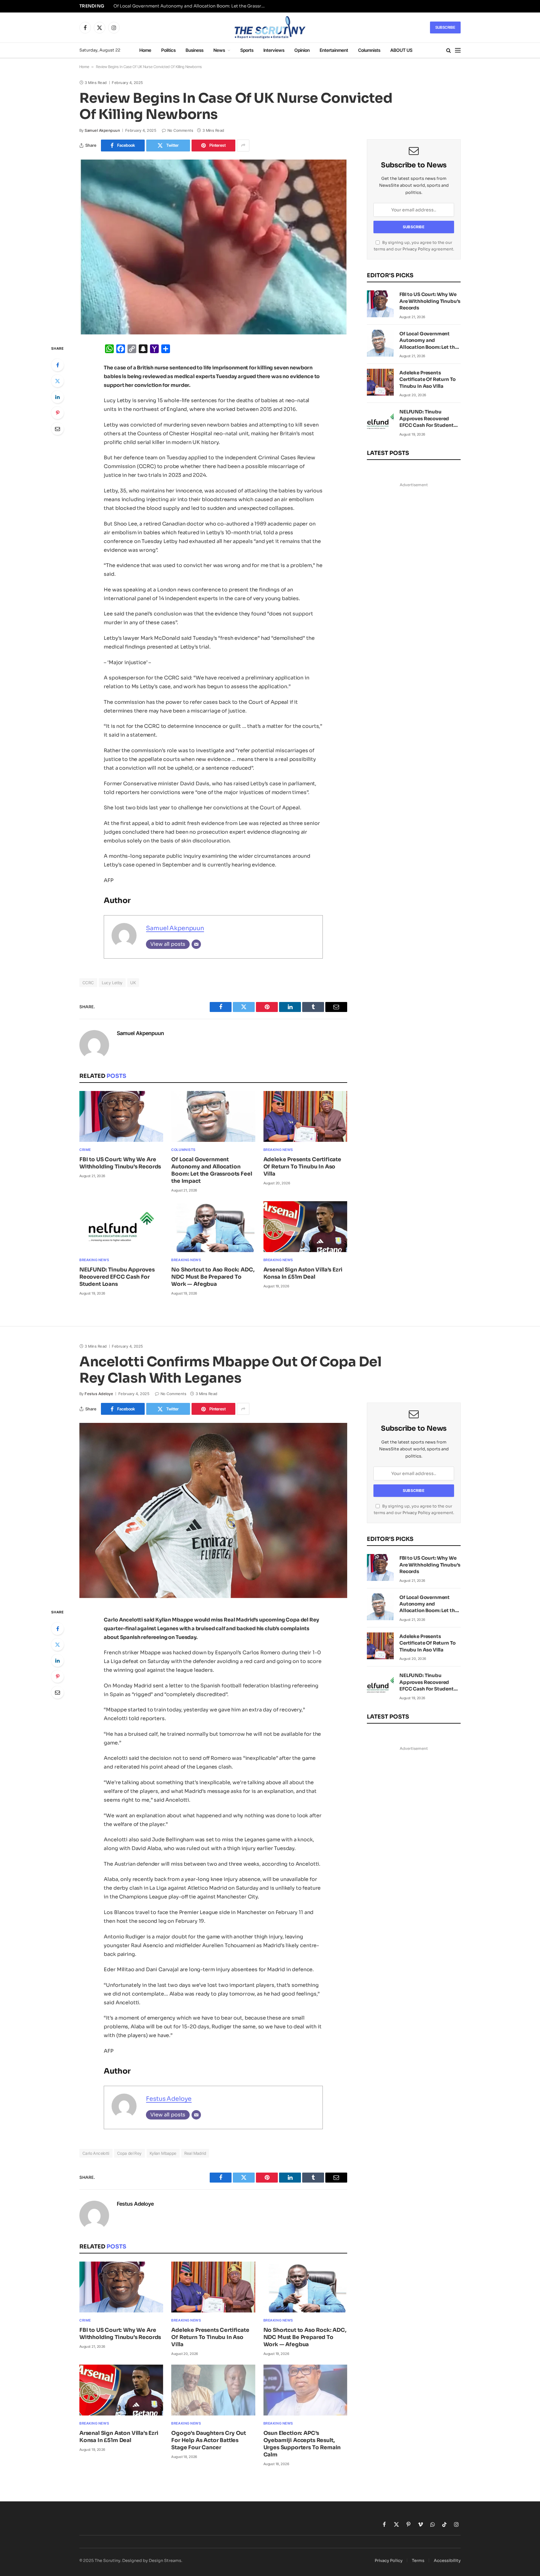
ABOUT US (401, 50)
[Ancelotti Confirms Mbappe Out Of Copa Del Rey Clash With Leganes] (213, 1510)
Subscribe (445, 27)
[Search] (449, 50)
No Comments (180, 130)
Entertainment (334, 50)
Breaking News (278, 1150)
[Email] (57, 429)
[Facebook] (57, 365)
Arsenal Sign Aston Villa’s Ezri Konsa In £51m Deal (303, 1273)
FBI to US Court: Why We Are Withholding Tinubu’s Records (120, 1163)
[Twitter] (57, 381)
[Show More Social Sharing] (243, 146)
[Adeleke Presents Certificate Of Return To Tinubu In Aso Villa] (305, 1116)
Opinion (302, 50)
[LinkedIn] (57, 397)
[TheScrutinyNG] (270, 27)
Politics (168, 50)
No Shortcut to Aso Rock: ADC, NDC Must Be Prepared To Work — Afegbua (213, 1277)
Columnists (369, 50)
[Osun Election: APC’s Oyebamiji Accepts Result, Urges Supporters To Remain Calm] (305, 2390)
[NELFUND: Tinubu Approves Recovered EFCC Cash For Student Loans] (121, 1227)
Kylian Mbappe (163, 2153)
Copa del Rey (130, 2153)
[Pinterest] (57, 413)
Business (195, 50)
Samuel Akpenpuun (102, 130)
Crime (85, 1150)
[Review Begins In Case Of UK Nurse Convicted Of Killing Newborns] (213, 247)
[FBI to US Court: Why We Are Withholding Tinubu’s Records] (121, 1116)
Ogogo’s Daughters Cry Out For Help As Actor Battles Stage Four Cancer (209, 2440)
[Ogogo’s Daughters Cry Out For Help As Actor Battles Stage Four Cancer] (213, 2390)
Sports (247, 50)
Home (145, 50)
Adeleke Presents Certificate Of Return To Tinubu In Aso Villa (302, 1167)
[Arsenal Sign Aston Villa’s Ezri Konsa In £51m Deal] (305, 1227)
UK (133, 983)
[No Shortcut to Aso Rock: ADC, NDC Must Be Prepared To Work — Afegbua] (213, 1227)
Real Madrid (195, 2153)
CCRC (88, 983)
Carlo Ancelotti (96, 2153)
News (219, 50)
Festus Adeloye (99, 1394)
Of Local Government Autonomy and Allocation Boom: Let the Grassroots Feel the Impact (192, 6)
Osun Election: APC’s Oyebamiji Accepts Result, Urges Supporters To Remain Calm (302, 2444)
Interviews (274, 50)
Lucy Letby (112, 983)
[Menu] (458, 50)
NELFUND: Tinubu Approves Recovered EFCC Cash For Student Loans (117, 1277)
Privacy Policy (416, 249)
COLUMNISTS (183, 1150)
